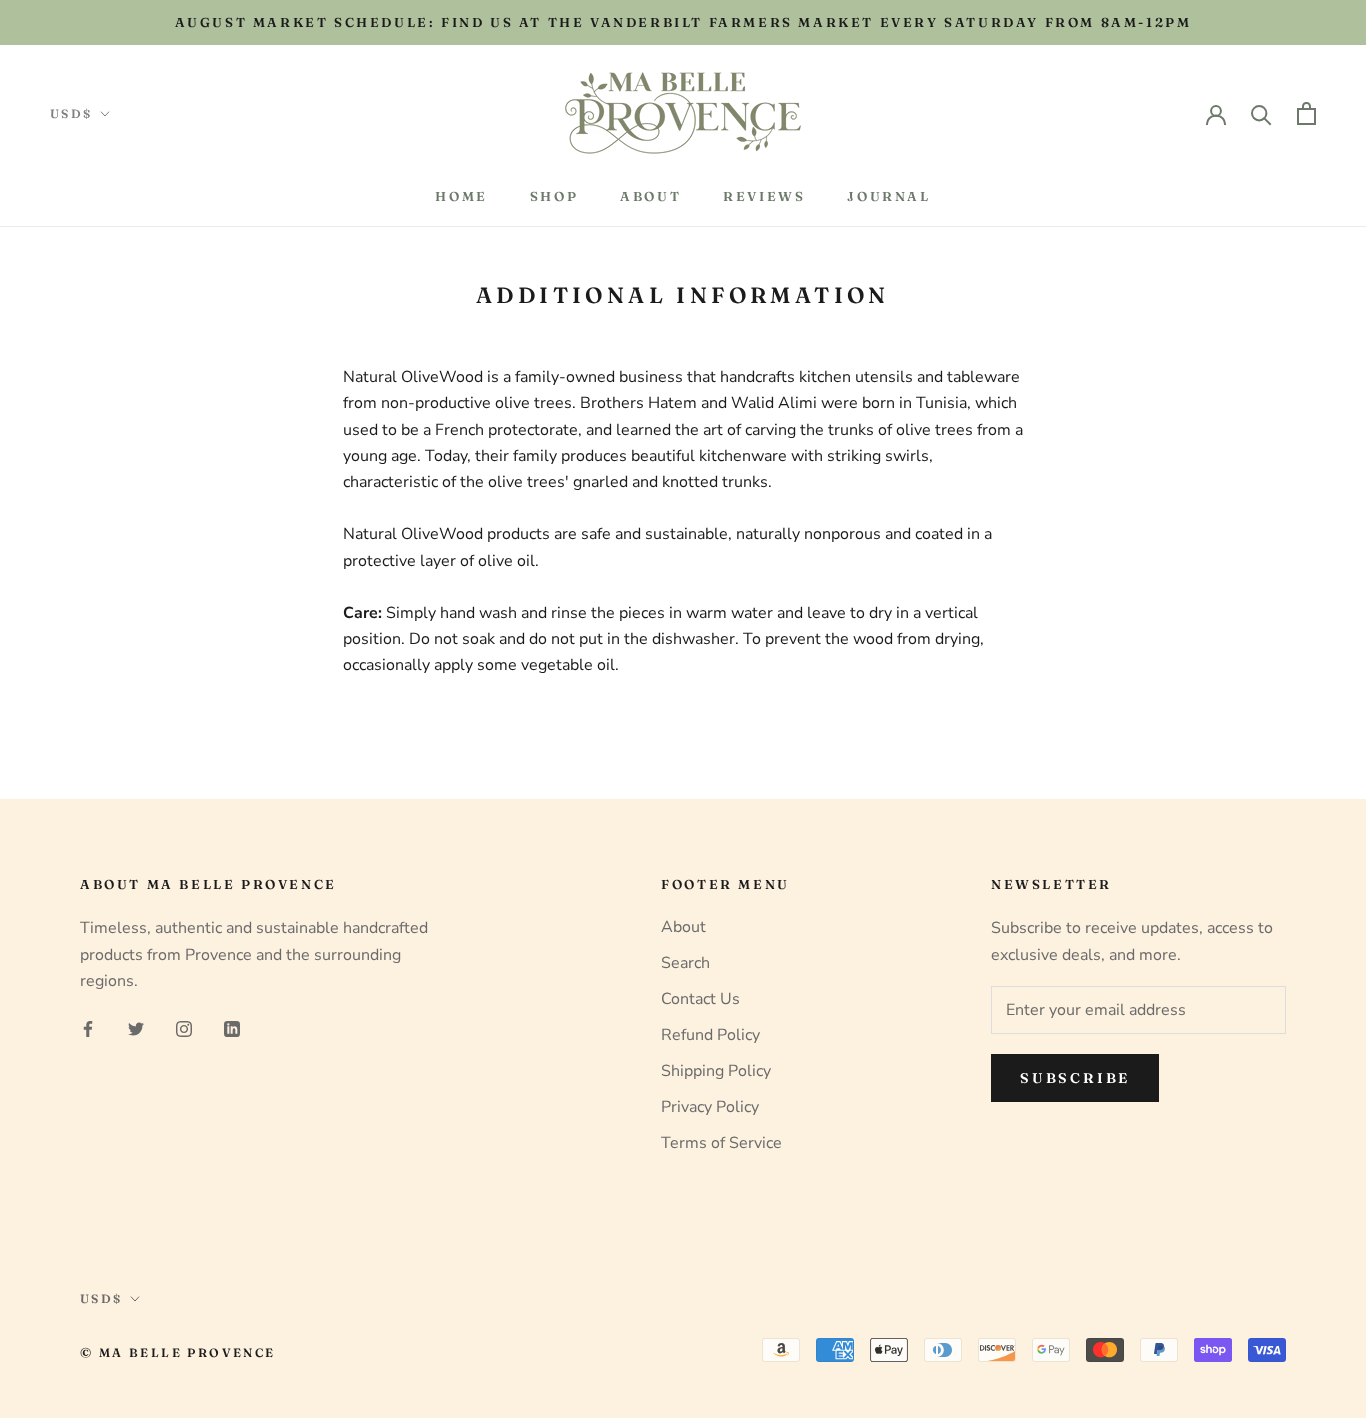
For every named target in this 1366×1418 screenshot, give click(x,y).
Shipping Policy (716, 1071)
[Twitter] (136, 1027)
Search (685, 963)
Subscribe (1075, 1078)
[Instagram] (184, 1027)
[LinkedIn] (232, 1027)
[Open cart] (1306, 113)
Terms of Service (721, 1143)
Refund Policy (710, 1035)
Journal (888, 196)
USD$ (71, 113)
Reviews (764, 196)
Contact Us (700, 999)
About (650, 196)
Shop (554, 196)
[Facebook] (88, 1027)
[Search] (1261, 113)
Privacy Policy (710, 1107)
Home (461, 196)
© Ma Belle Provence (178, 1352)
